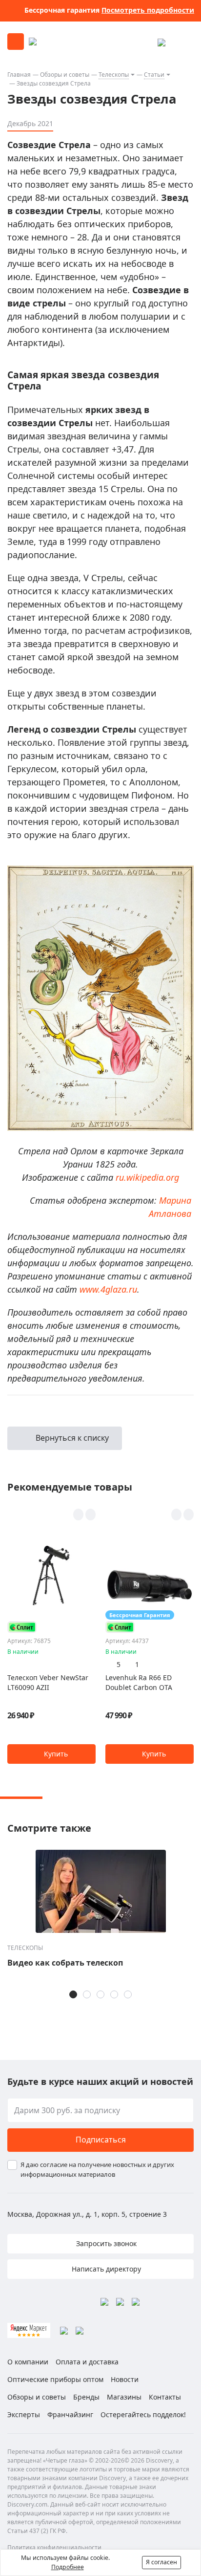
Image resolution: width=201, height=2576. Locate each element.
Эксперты (24, 2414)
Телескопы (114, 75)
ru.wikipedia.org (147, 1177)
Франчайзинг (70, 2414)
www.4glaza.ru (108, 1289)
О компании (28, 2362)
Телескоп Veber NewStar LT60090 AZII (48, 1682)
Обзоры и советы (65, 75)
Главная (19, 75)
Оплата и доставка (87, 2362)
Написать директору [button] (105, 2269)
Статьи (154, 75)
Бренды (86, 2397)
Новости (125, 2379)
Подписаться (101, 2140)
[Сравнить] (90, 1515)
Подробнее (68, 2567)
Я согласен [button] (161, 2562)
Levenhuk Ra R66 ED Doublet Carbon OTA (139, 1682)
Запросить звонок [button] (105, 2243)
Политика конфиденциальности (54, 2547)
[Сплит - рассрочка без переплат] (22, 1627)
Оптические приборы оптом (55, 2379)
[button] (51, 1754)
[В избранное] (78, 1515)
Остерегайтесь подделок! (143, 2414)
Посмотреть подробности (148, 10)
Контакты (165, 2397)
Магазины (124, 2397)
